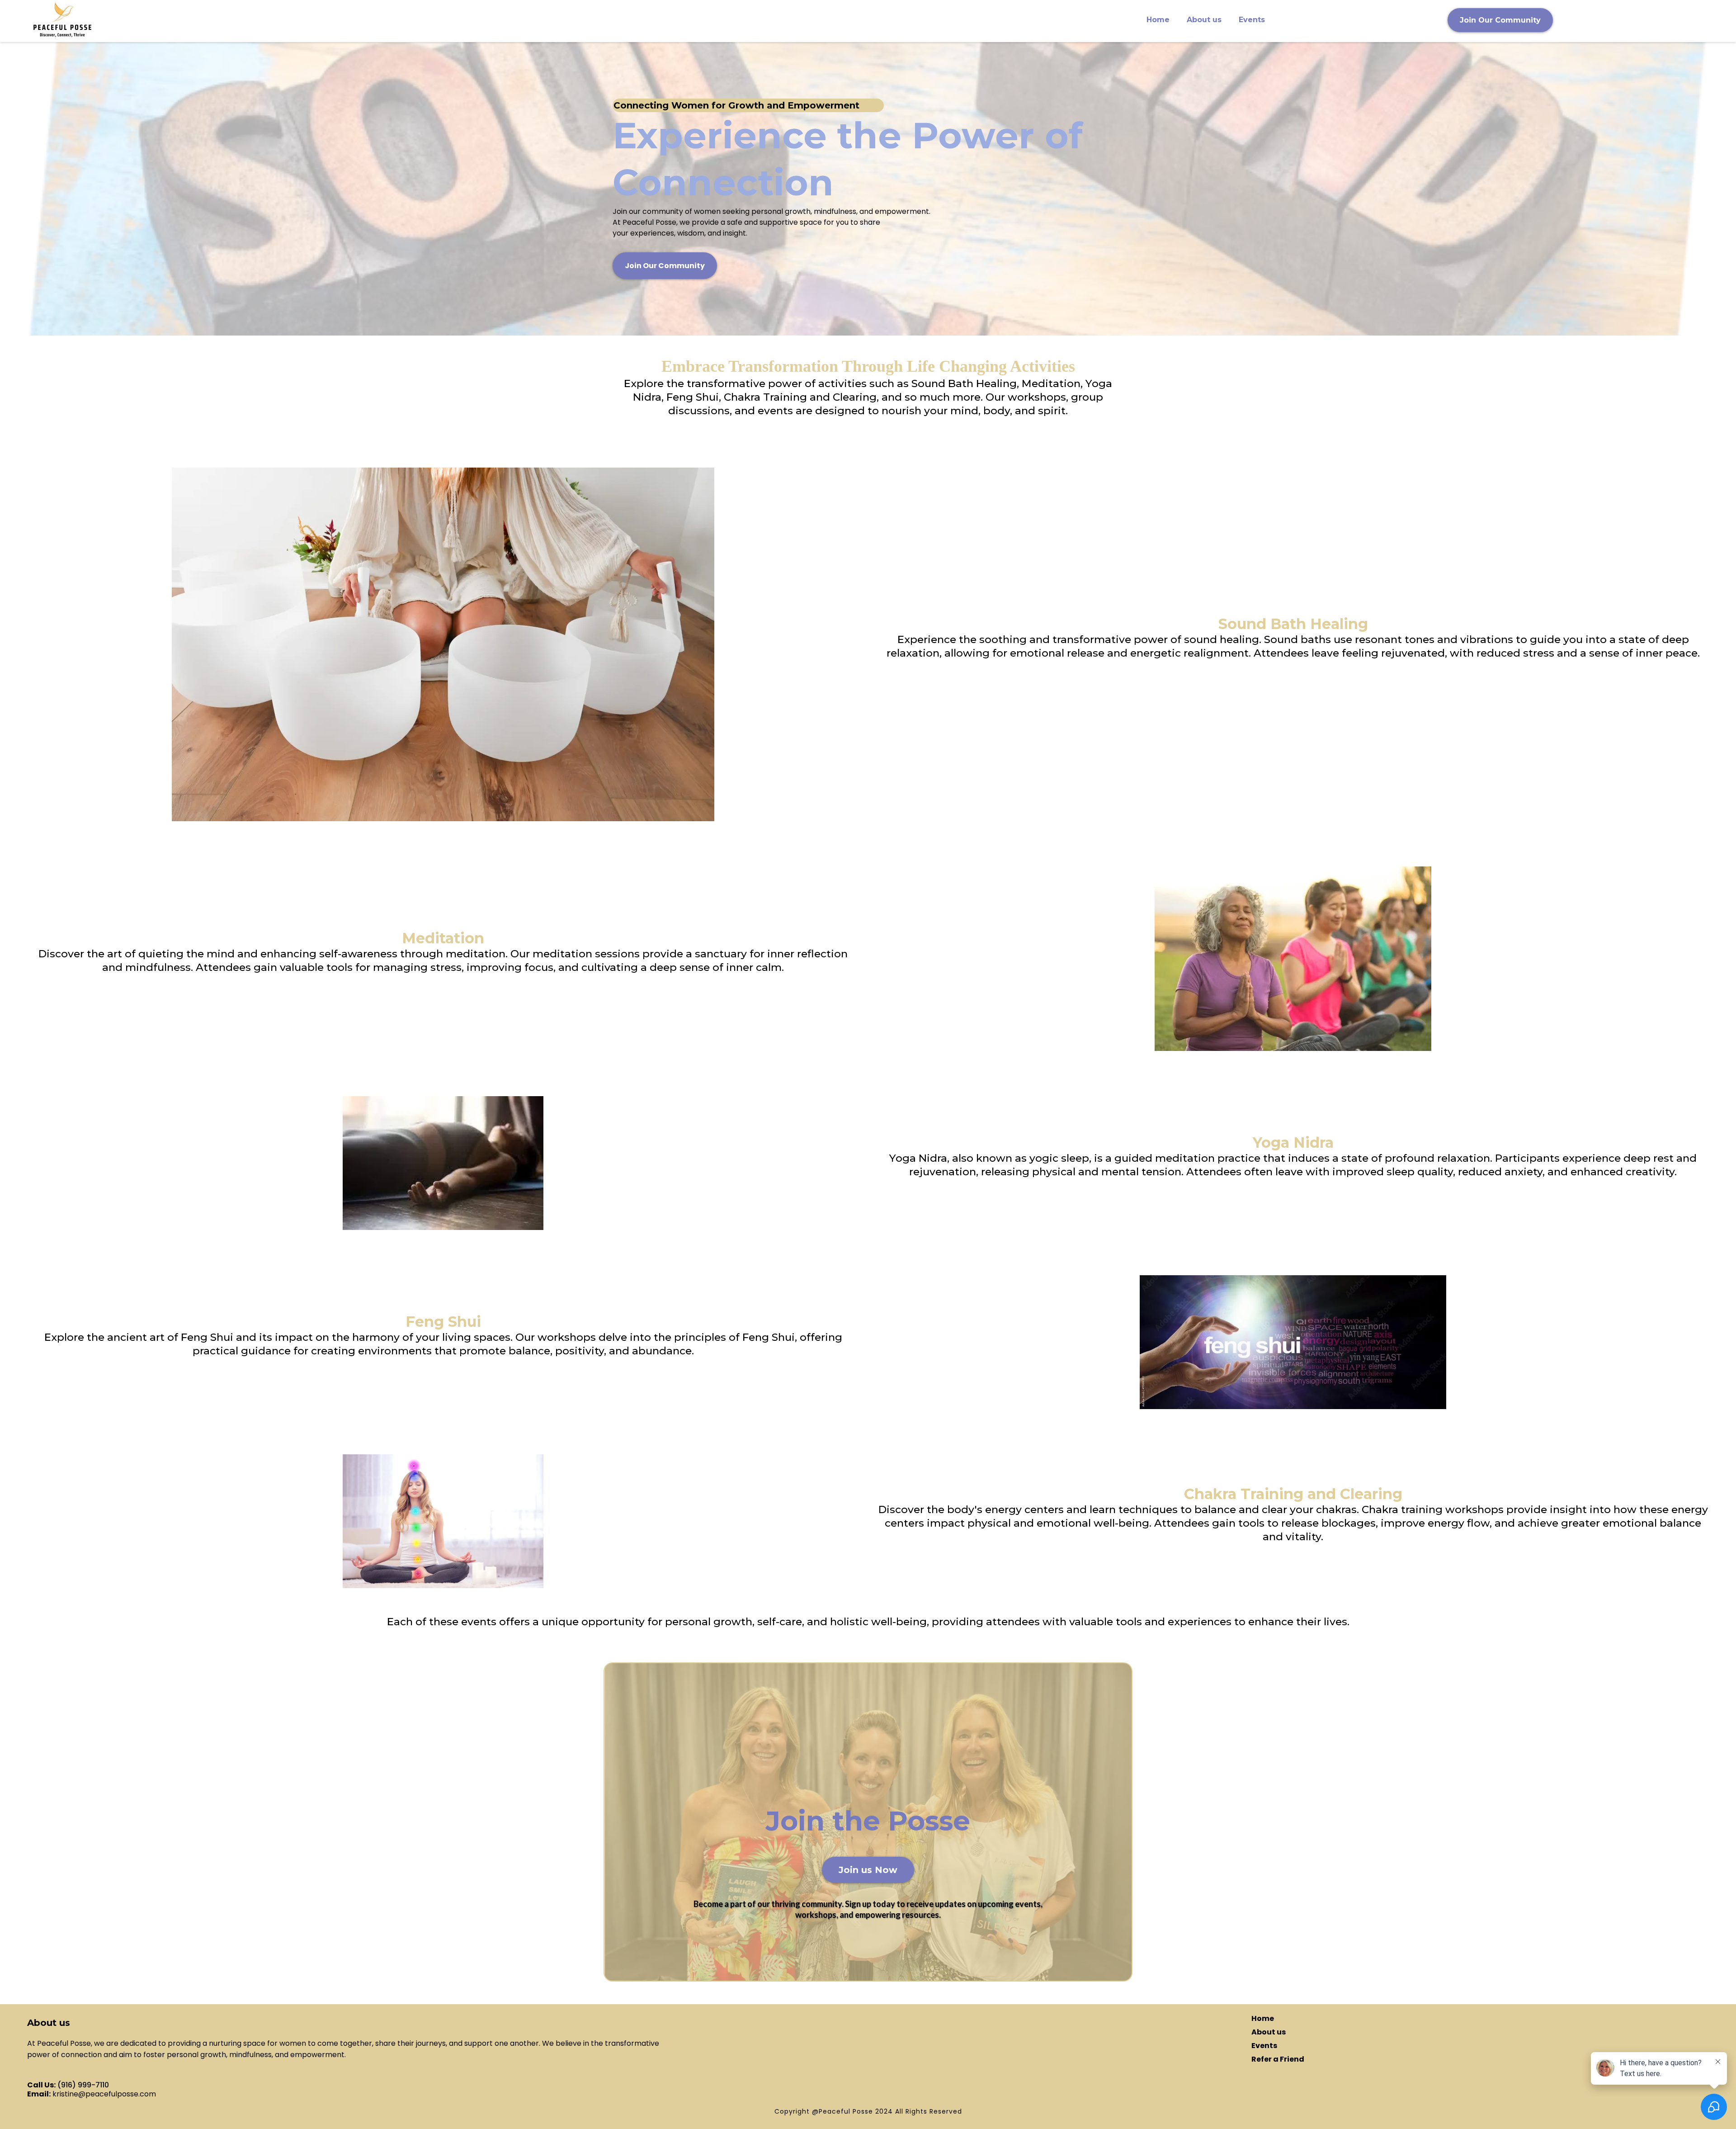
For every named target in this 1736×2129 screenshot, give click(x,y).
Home (1158, 20)
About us (1204, 20)
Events (1252, 20)
